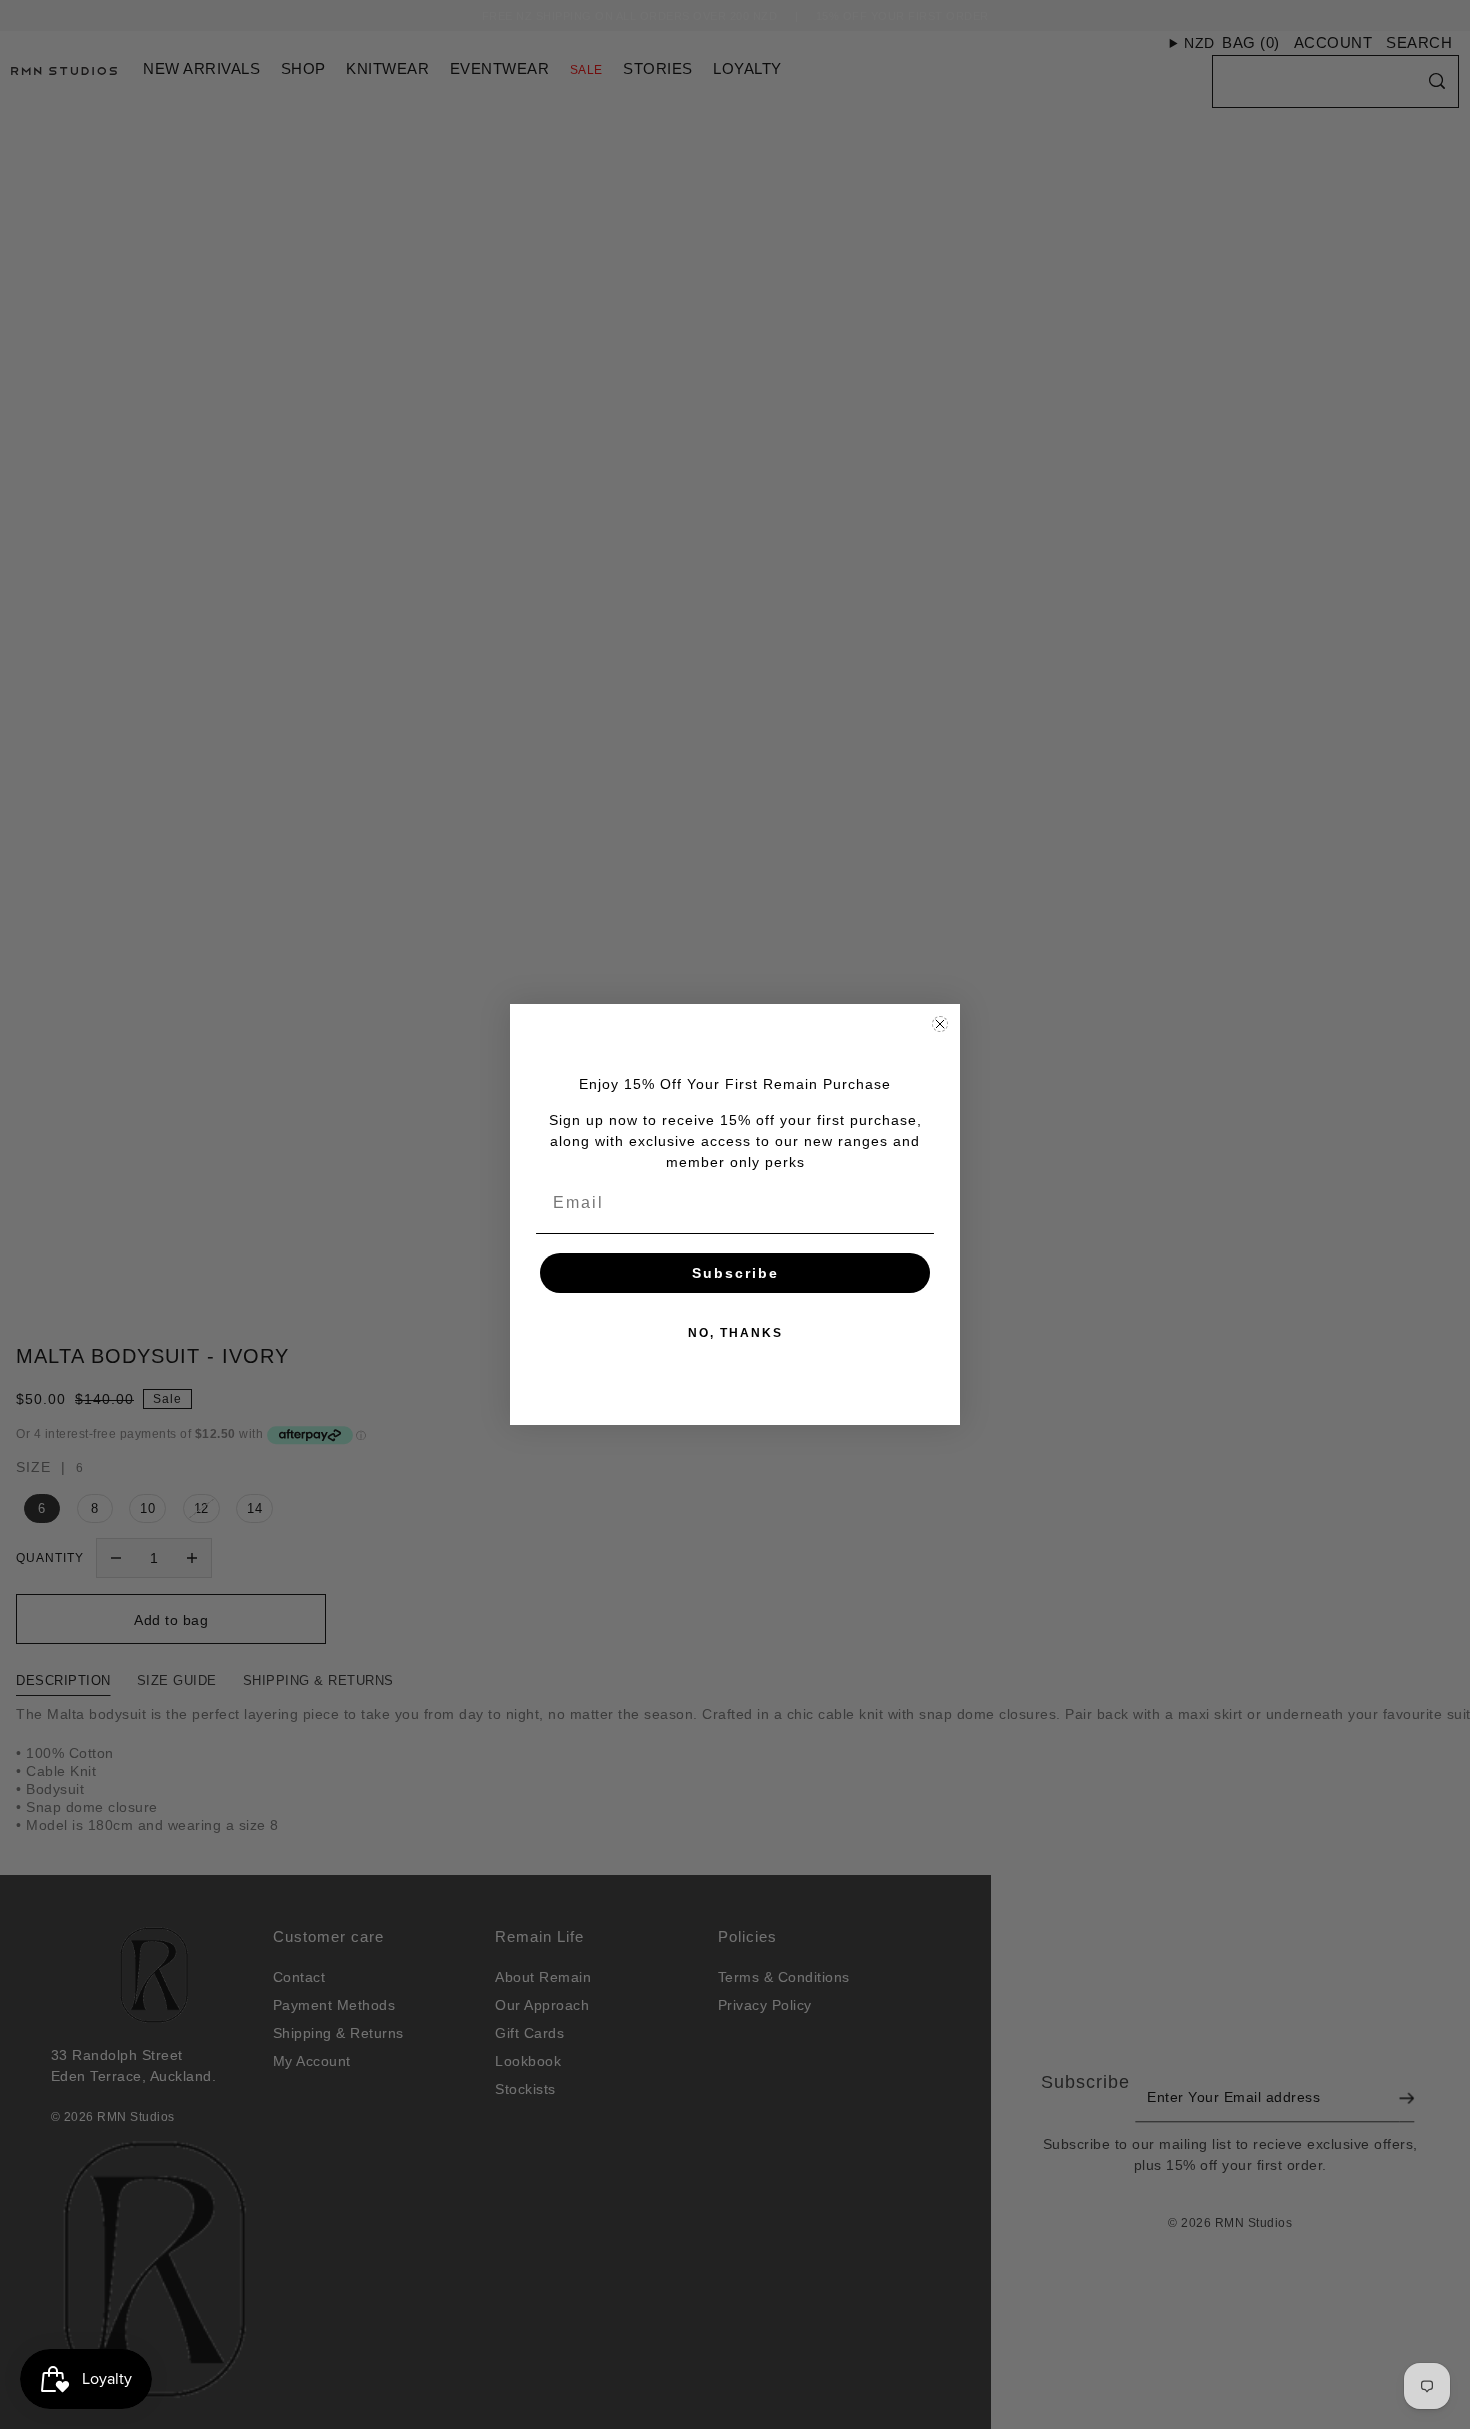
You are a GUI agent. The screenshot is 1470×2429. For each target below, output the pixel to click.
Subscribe (735, 1273)
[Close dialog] (940, 1024)
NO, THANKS (735, 1333)
